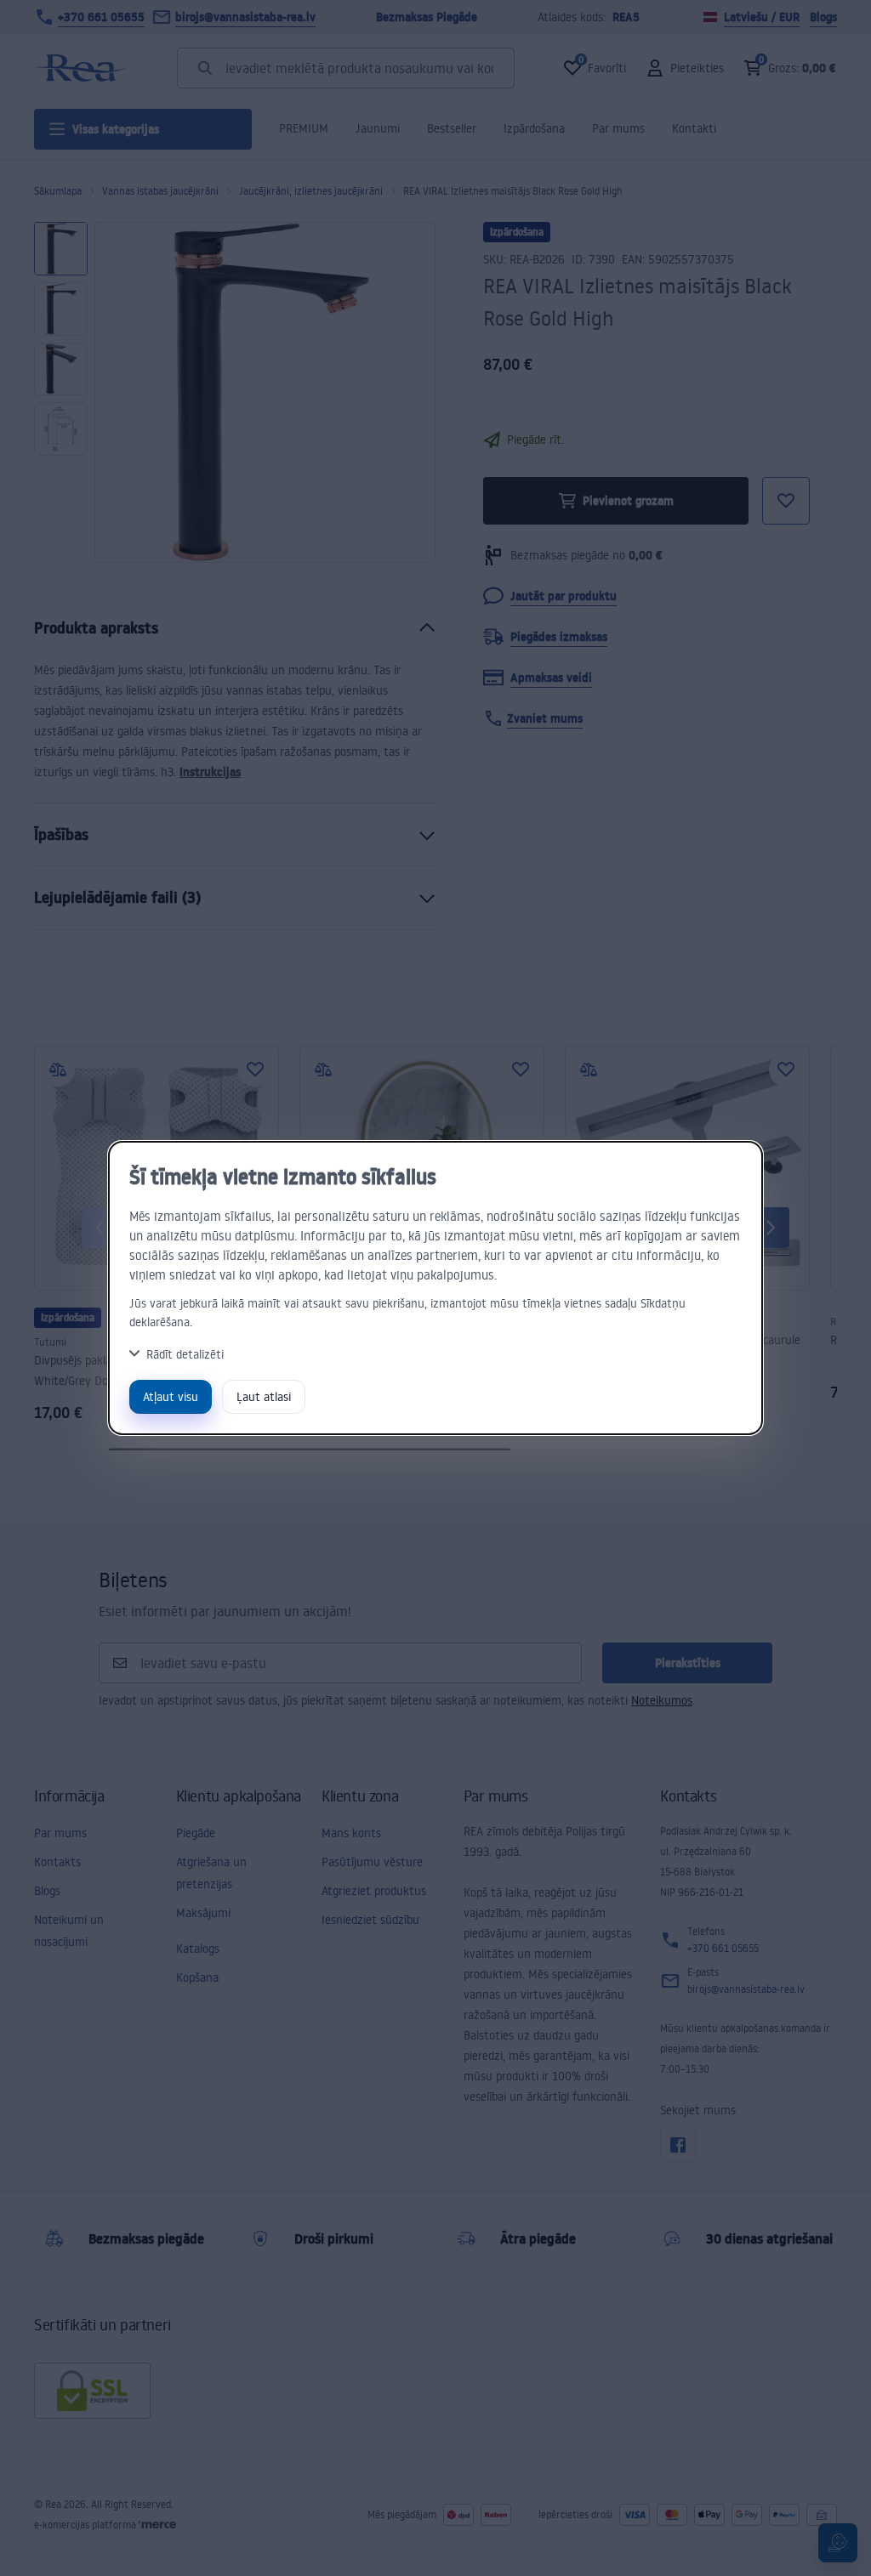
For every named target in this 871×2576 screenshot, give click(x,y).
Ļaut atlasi (264, 1396)
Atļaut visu (171, 1396)
